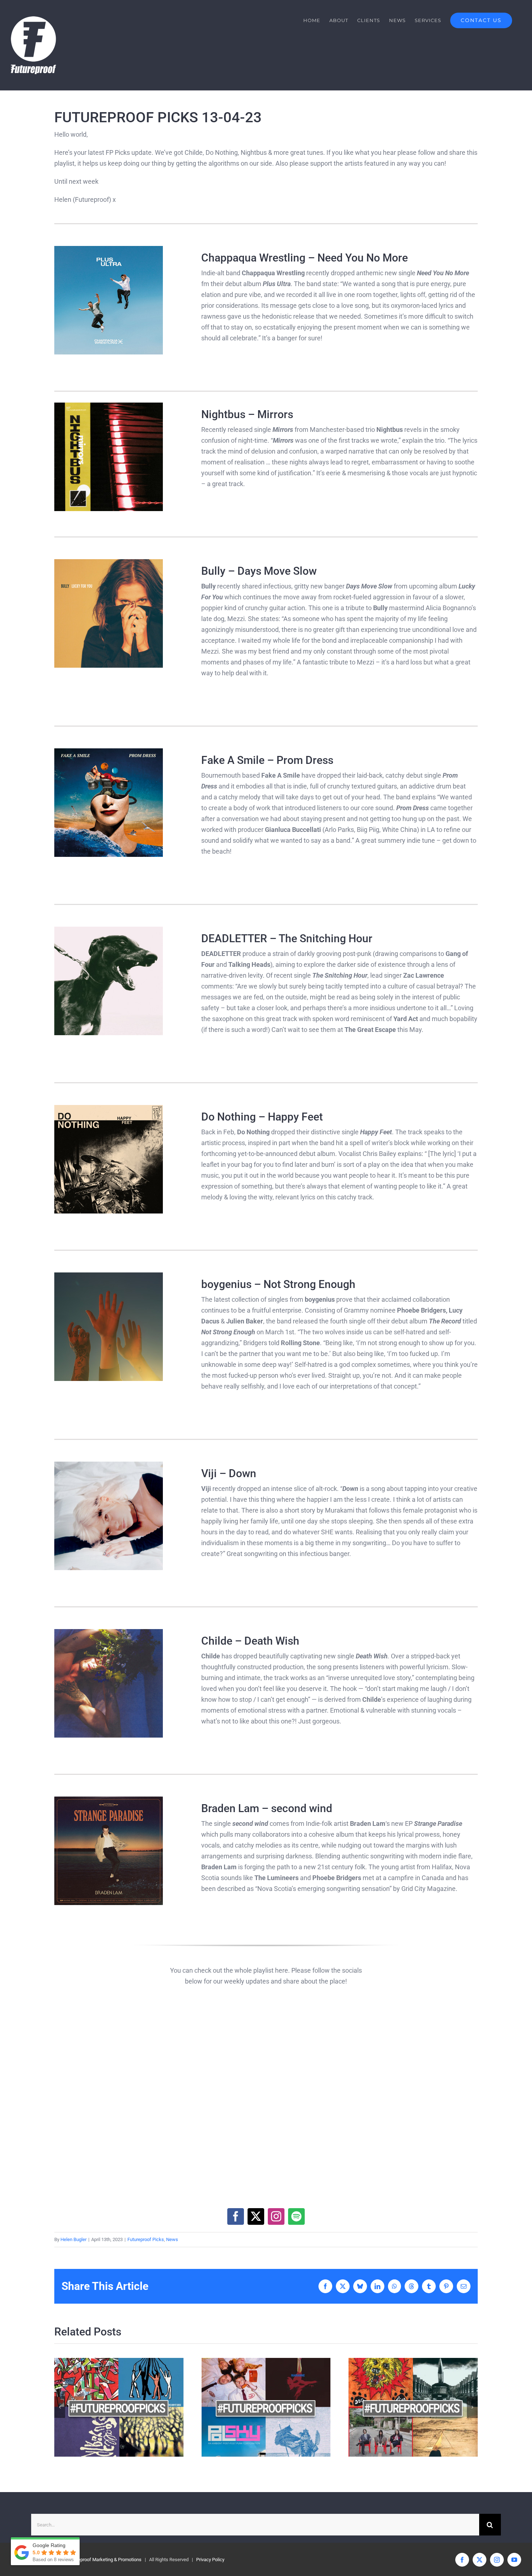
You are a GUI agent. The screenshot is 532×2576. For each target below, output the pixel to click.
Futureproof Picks (146, 2239)
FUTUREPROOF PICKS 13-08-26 (400, 2407)
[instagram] (276, 2216)
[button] (60, 2407)
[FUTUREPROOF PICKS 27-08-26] (119, 2407)
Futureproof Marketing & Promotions (104, 2560)
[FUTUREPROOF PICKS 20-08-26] (266, 2407)
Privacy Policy (210, 2560)
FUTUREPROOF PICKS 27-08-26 (106, 2407)
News (172, 2239)
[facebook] (236, 2216)
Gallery (132, 2407)
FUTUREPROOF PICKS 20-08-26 (253, 2407)
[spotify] (296, 2216)
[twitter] (256, 2216)
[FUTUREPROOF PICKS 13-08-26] (413, 2407)
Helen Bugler (73, 2239)
